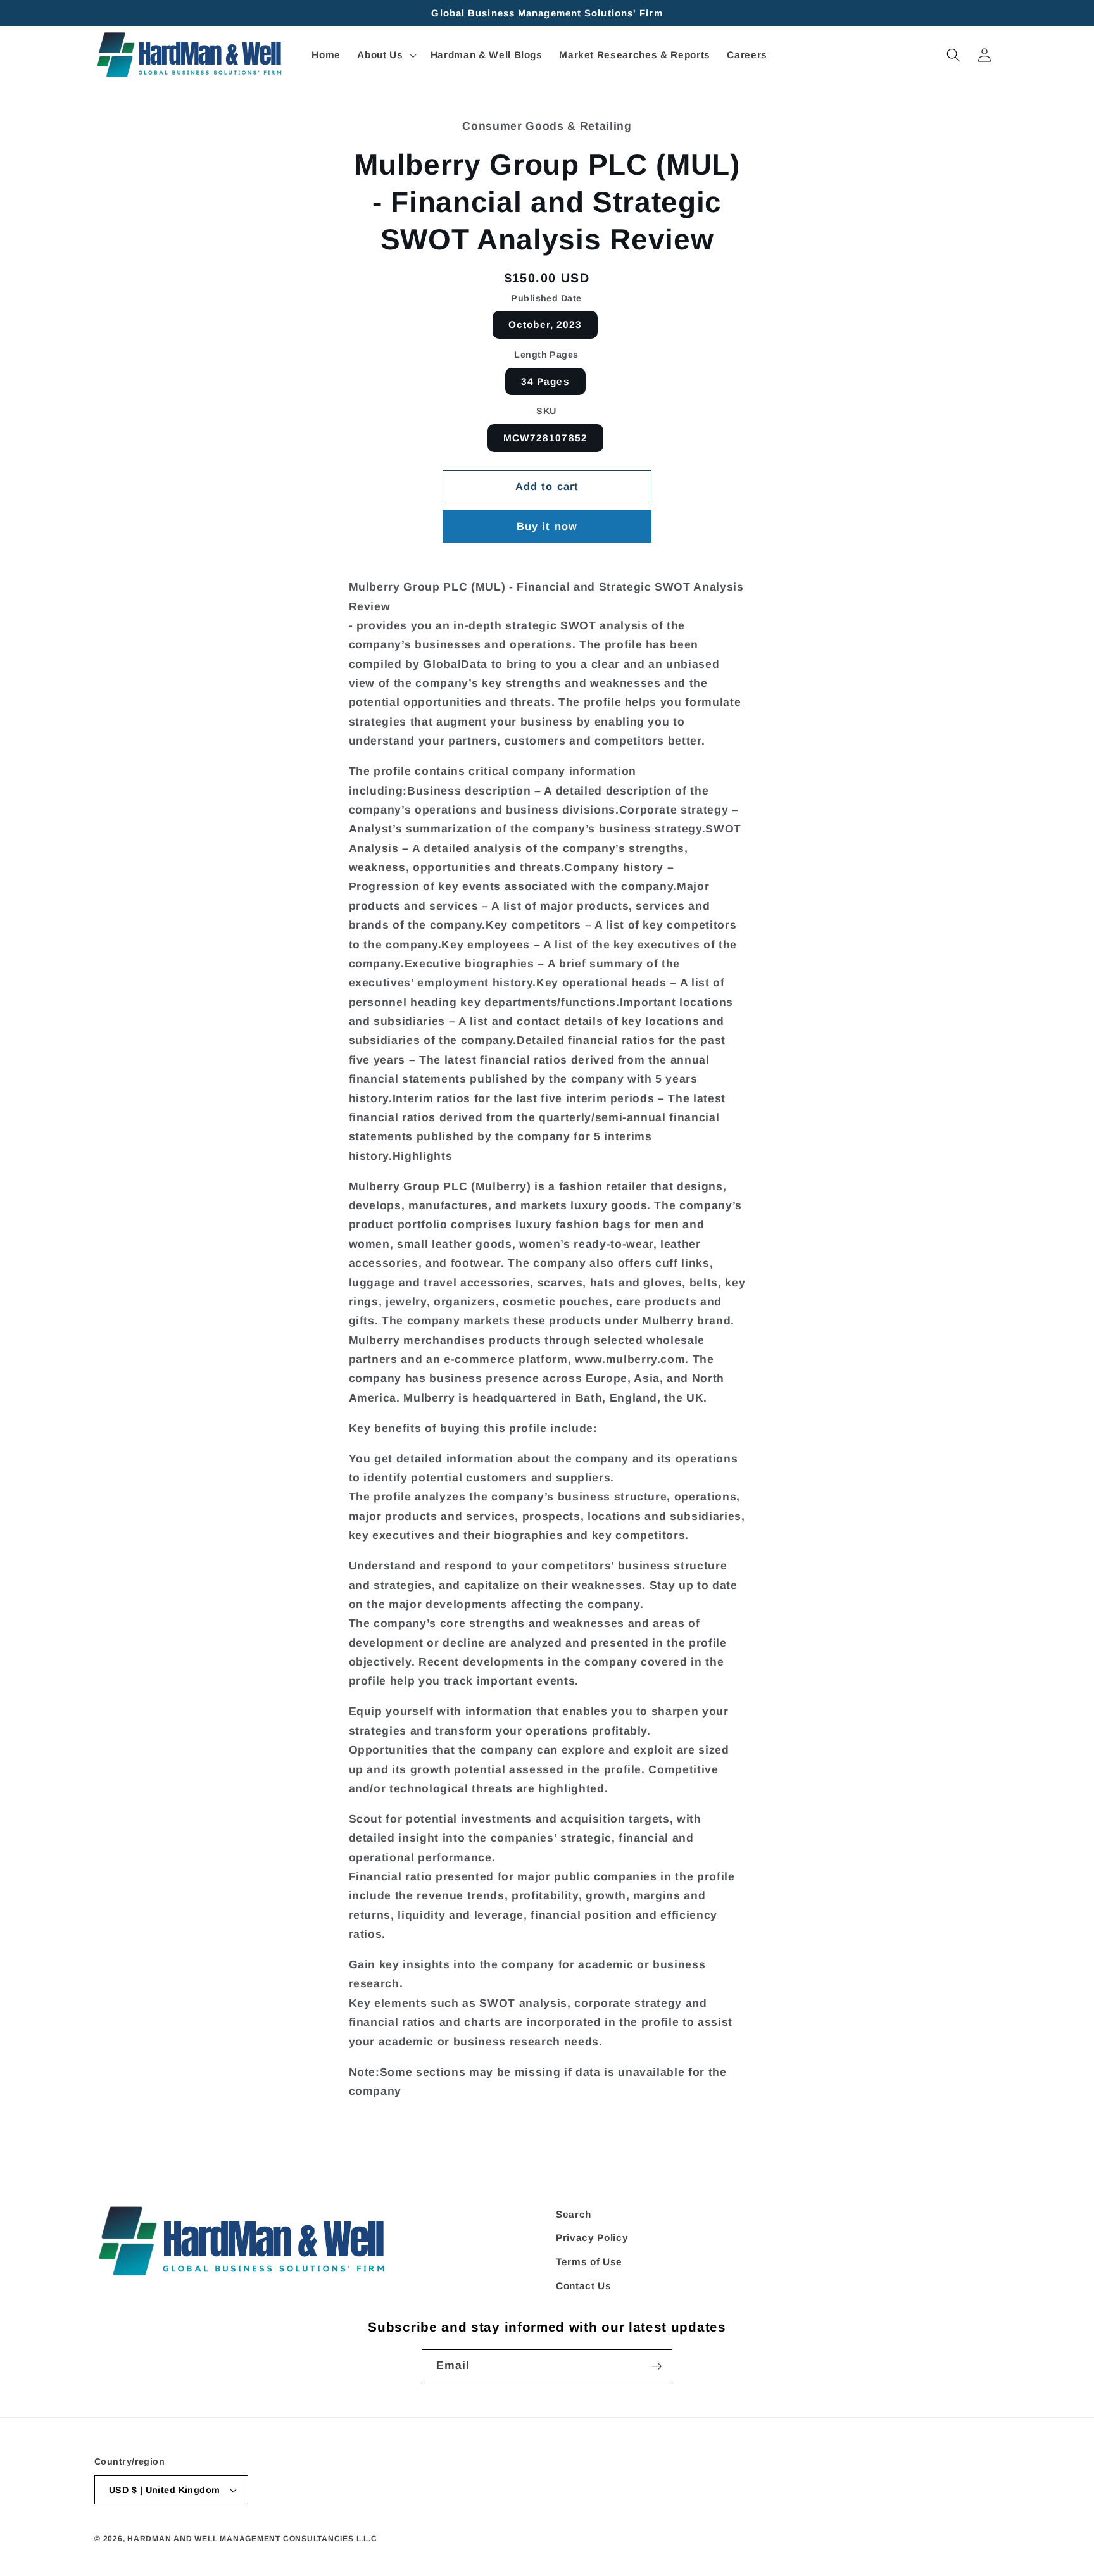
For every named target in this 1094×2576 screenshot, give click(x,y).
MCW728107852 (545, 438)
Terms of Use (589, 2262)
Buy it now (547, 526)
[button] (385, 55)
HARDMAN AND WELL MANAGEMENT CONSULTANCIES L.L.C (252, 2539)
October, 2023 (545, 324)
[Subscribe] (657, 2366)
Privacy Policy (592, 2238)
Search (574, 2214)
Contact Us (584, 2286)
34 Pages (545, 381)
